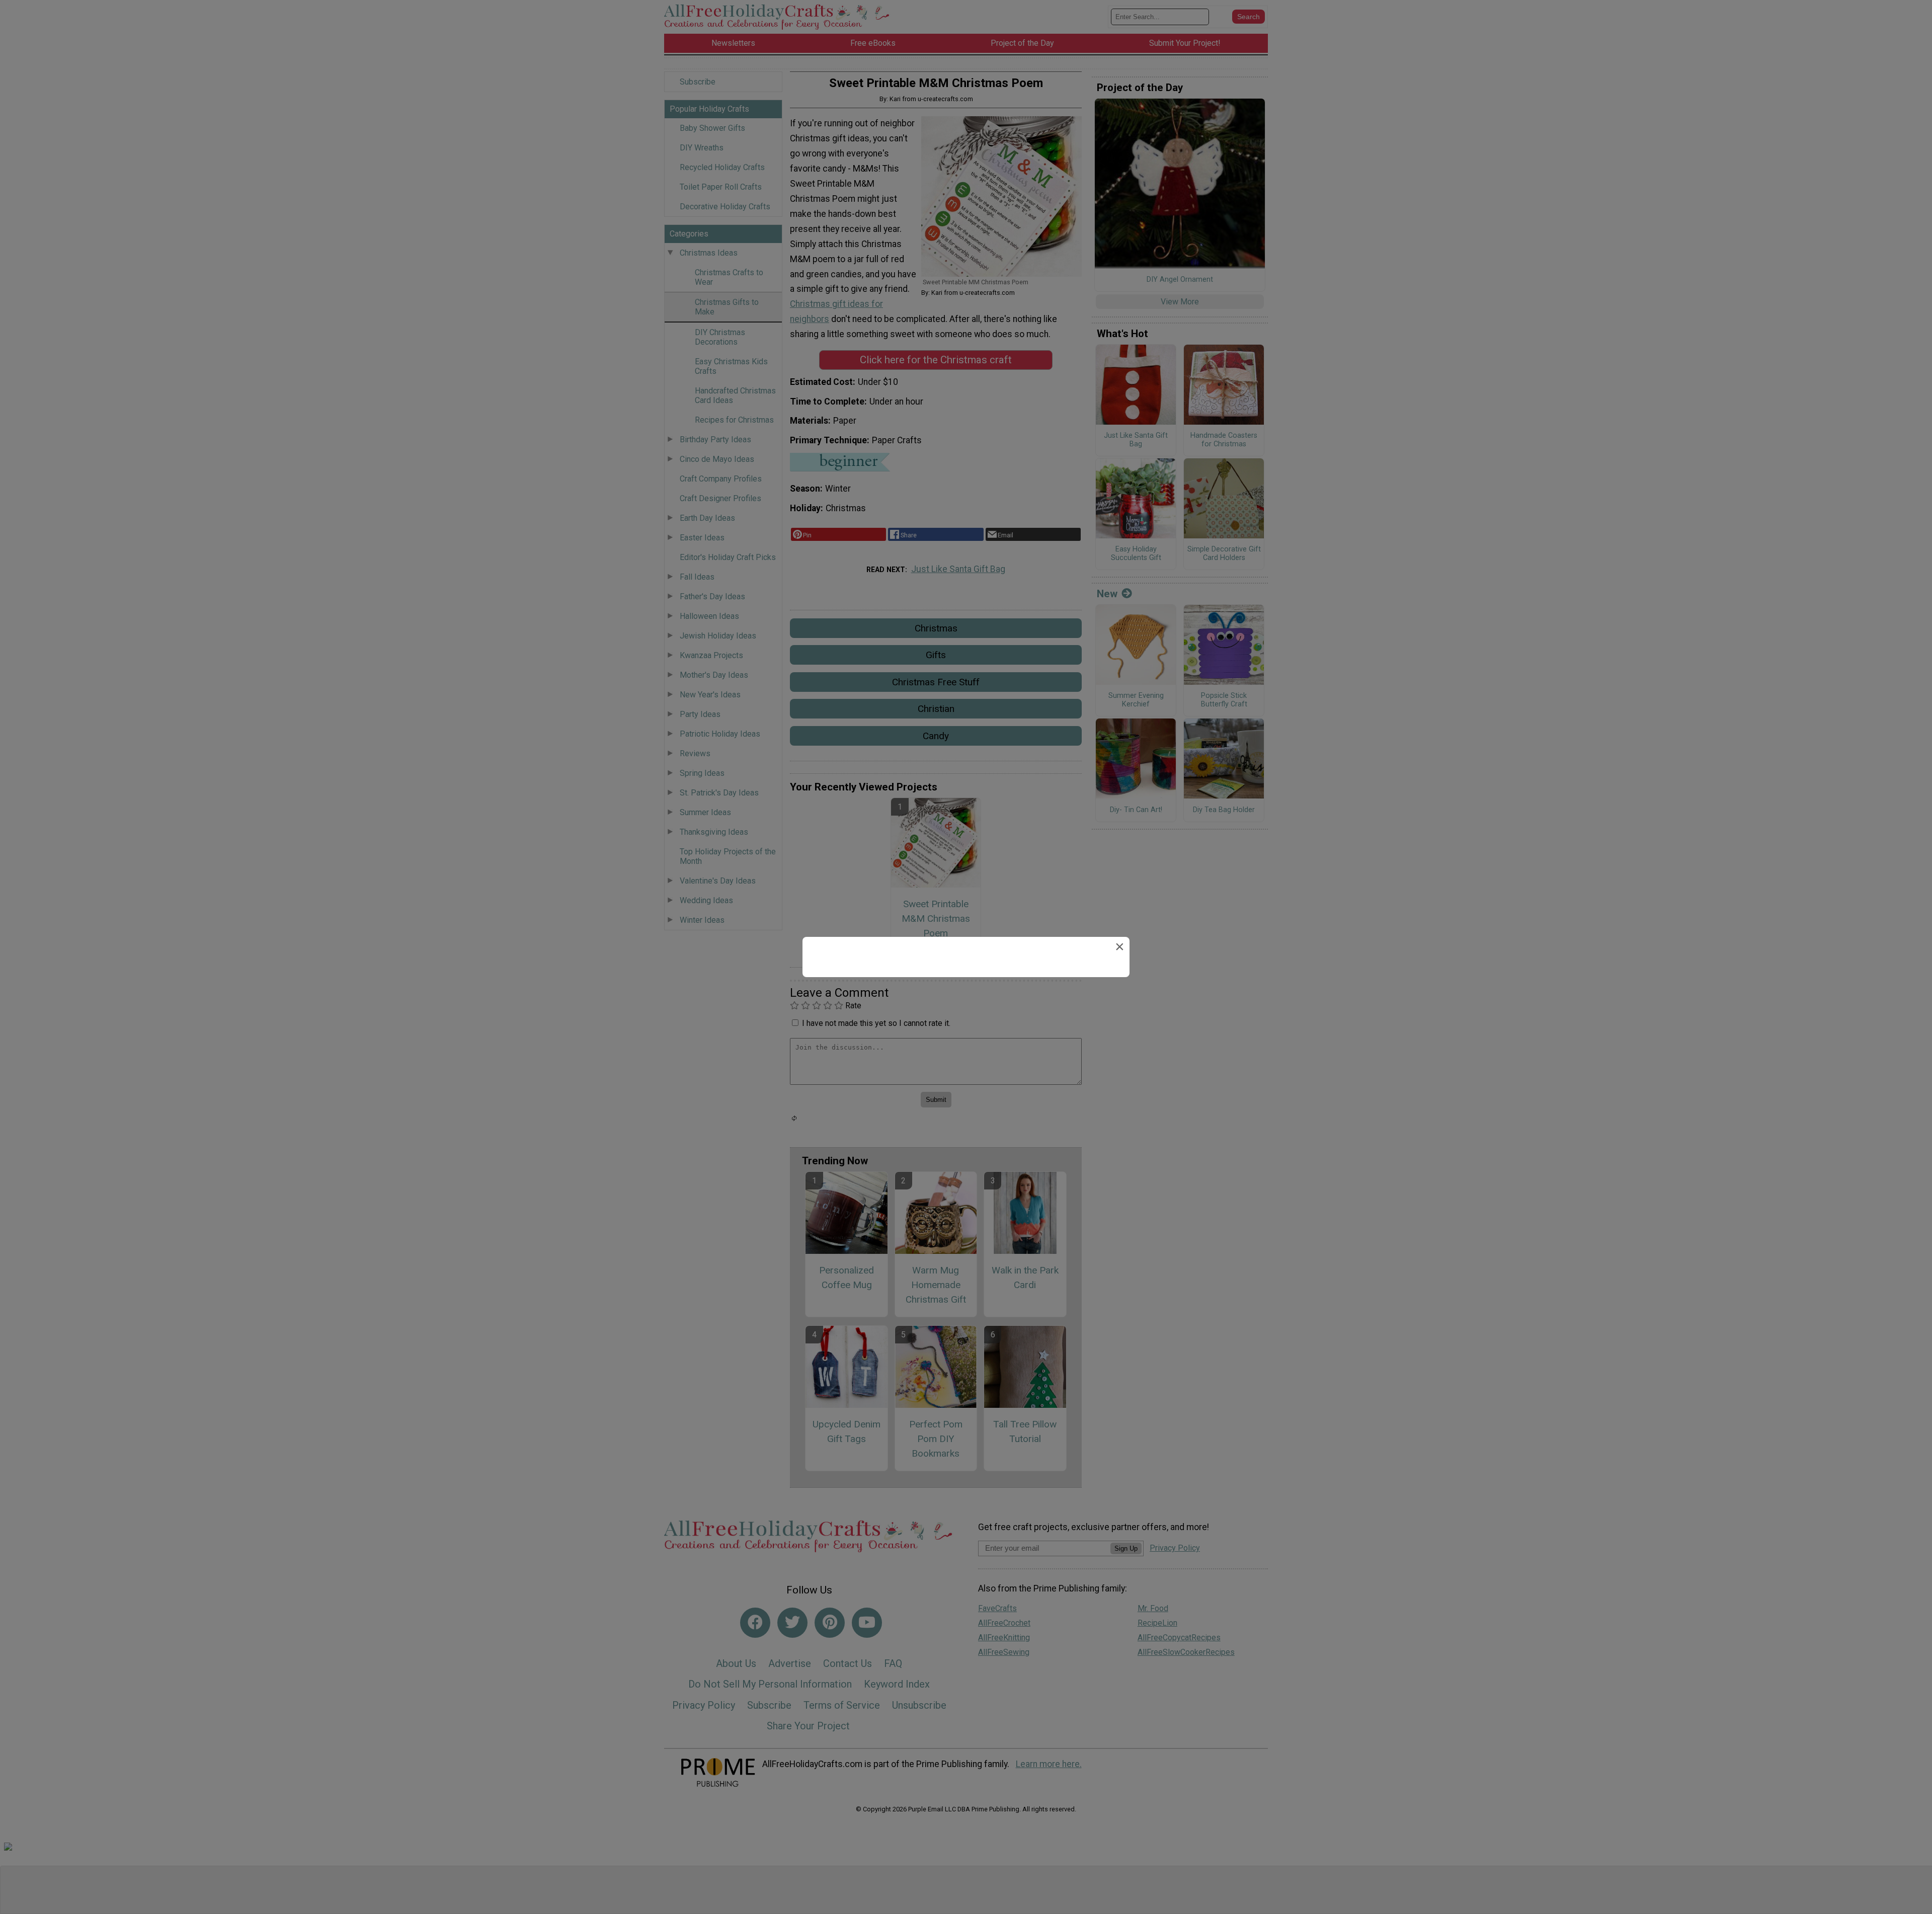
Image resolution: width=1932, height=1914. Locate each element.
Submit (966, 1012)
